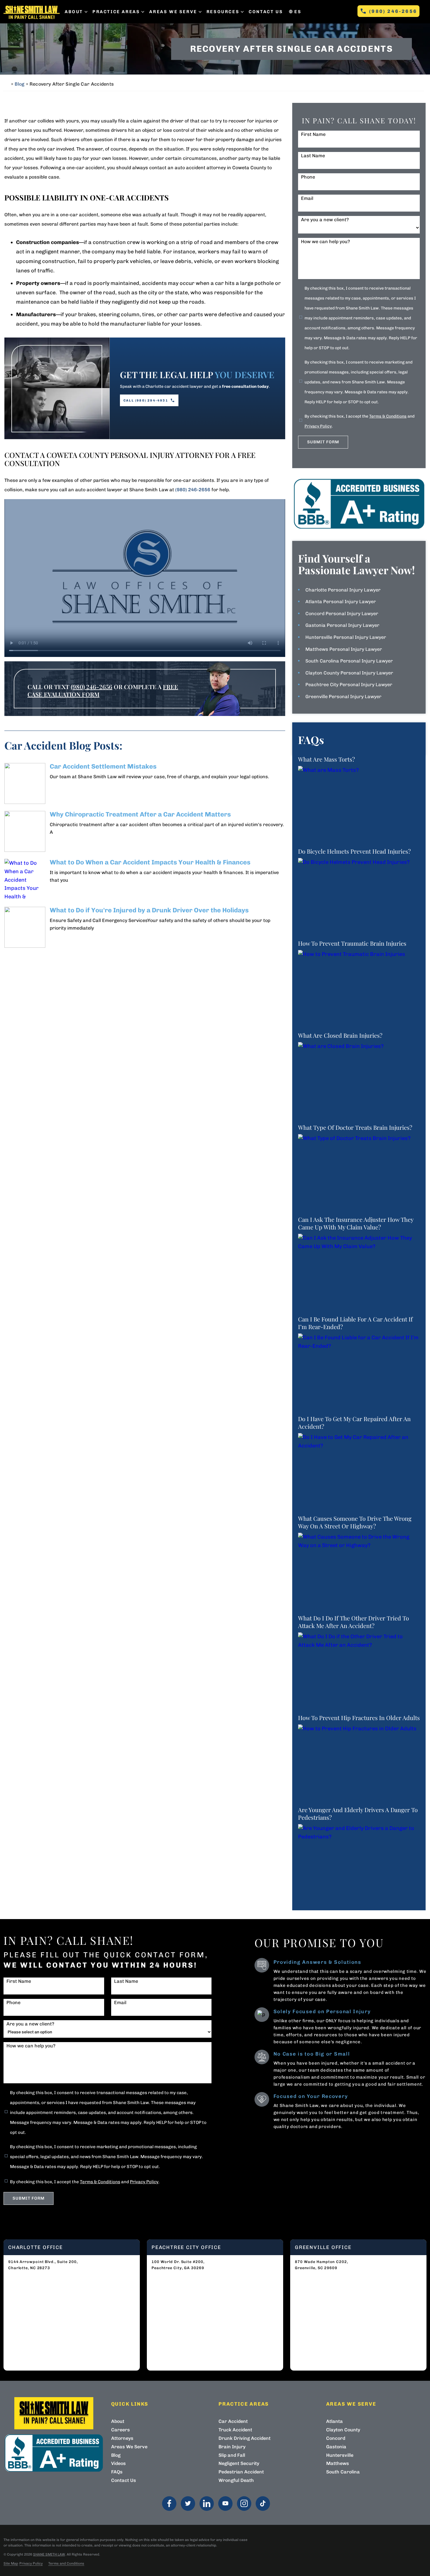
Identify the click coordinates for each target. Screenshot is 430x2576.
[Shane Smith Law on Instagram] (244, 2504)
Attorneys (122, 2438)
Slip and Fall (232, 2455)
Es (298, 12)
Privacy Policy (318, 426)
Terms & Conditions (388, 416)
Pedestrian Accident (241, 2472)
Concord (336, 2438)
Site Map (11, 2563)
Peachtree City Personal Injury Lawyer (349, 685)
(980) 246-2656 (393, 11)
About (74, 12)
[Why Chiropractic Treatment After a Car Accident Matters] (25, 831)
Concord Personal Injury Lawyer (342, 614)
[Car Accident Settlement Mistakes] (25, 783)
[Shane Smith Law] (32, 12)
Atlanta (334, 2421)
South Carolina (343, 2472)
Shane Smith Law (49, 2554)
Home (6, 84)
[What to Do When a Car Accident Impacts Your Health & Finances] (25, 879)
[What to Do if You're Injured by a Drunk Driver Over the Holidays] (25, 927)
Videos (118, 2463)
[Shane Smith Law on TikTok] (263, 2504)
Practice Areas (116, 12)
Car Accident (233, 2421)
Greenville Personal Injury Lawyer (343, 697)
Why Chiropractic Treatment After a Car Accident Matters (140, 814)
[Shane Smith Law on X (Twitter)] (188, 2504)
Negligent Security (239, 2463)
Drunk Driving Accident (245, 2438)
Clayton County (343, 2430)
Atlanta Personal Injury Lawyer (341, 602)
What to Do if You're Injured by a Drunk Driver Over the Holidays (149, 910)
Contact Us (266, 12)
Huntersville (340, 2455)
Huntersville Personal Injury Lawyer (346, 637)
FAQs (117, 2472)
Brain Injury (232, 2447)
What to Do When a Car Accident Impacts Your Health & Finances (150, 862)
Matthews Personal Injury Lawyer (344, 649)
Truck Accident (235, 2430)
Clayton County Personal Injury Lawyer (349, 673)
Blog (19, 84)
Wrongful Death (236, 2480)
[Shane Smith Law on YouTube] (225, 2504)
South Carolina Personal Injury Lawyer (349, 661)
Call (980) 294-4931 (146, 401)
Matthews (338, 2463)
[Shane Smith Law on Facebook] (169, 2504)
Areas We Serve (173, 12)
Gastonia (336, 2447)
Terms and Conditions (66, 2563)
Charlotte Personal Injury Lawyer (343, 590)
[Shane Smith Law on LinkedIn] (207, 2504)
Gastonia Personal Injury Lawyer (342, 625)
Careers (121, 2430)
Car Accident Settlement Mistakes (103, 766)
